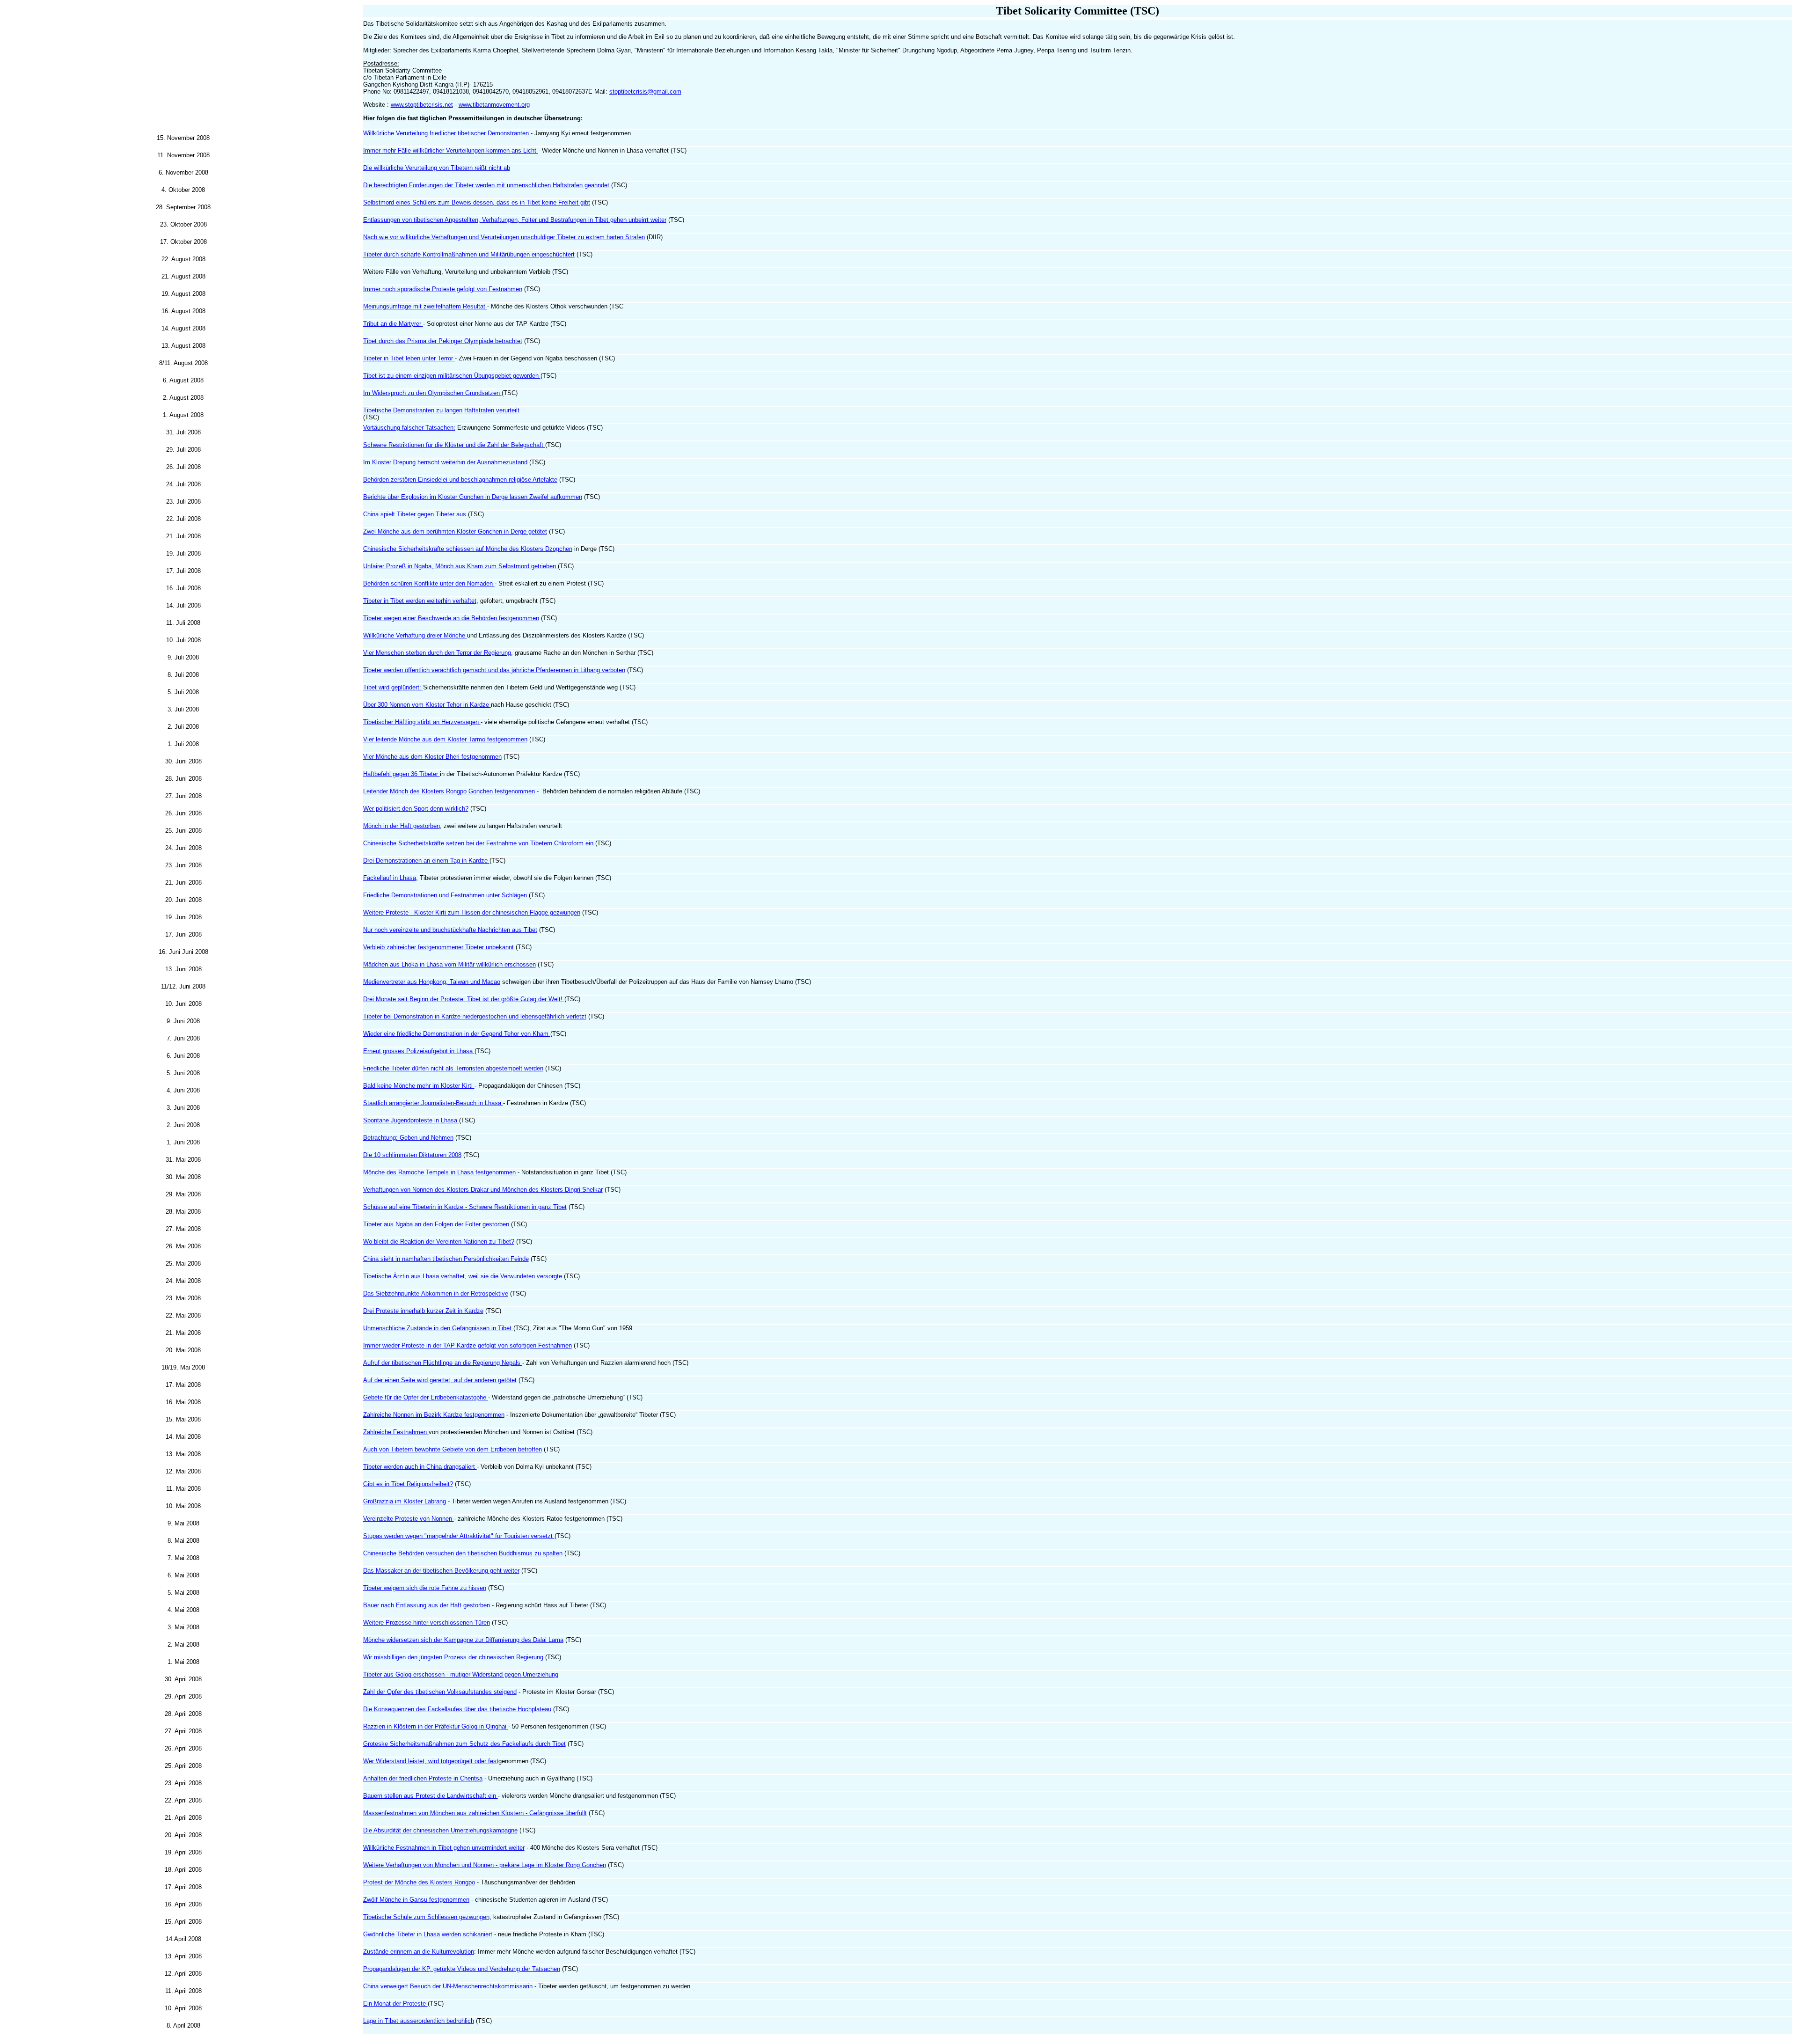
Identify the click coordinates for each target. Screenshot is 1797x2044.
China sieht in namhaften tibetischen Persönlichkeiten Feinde (446, 1259)
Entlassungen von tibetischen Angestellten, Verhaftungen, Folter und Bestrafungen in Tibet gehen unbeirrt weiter (515, 220)
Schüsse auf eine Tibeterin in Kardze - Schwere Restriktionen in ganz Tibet (465, 1207)
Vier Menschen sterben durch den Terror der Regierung (437, 653)
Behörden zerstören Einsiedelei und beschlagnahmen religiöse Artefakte (460, 480)
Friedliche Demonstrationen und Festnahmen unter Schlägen (446, 895)
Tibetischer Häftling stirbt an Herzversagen (422, 722)
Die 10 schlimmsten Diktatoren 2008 (412, 1155)
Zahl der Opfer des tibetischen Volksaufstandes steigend (440, 1692)
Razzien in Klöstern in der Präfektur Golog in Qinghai (436, 1726)
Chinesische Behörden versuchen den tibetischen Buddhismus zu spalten (463, 1553)
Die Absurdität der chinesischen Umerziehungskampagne (440, 1830)
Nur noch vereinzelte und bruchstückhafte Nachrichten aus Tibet (450, 930)
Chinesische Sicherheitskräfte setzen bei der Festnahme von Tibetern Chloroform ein (478, 843)
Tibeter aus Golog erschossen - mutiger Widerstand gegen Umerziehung (461, 1674)
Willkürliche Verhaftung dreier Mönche (415, 635)
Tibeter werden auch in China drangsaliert (420, 1467)
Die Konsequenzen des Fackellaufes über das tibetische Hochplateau (457, 1709)
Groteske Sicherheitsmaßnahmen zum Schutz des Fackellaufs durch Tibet (464, 1744)
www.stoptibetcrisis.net (422, 105)
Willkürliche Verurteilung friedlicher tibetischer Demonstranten (447, 133)
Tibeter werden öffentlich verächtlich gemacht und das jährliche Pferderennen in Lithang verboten (494, 670)
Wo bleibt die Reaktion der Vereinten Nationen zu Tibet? (439, 1242)
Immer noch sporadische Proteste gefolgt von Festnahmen (443, 289)
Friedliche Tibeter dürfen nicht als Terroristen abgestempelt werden (453, 1068)
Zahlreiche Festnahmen (396, 1432)
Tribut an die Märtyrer (393, 324)
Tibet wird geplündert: (393, 687)
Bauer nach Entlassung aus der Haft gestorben (427, 1605)
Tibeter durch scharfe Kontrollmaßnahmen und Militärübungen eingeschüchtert (469, 254)
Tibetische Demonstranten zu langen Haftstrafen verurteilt (441, 410)
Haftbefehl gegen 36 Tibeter (402, 774)
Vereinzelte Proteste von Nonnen (409, 1519)
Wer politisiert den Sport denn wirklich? (416, 809)
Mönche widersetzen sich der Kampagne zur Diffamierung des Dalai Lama (463, 1640)
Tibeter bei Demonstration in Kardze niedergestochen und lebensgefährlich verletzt (475, 1016)
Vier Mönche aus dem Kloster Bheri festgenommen (432, 757)
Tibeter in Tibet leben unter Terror (409, 358)
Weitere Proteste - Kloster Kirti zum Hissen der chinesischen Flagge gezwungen (472, 912)
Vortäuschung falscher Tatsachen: (409, 428)
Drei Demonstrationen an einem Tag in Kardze (426, 861)
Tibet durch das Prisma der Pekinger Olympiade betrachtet (443, 341)
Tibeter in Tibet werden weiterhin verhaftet (420, 601)
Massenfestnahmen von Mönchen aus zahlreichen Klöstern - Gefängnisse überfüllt (475, 1813)
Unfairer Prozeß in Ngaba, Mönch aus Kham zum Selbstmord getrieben (460, 566)
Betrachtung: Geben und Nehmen (408, 1138)
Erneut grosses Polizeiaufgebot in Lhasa (419, 1051)
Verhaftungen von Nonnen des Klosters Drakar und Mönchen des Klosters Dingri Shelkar (483, 1190)
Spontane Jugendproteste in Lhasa (411, 1120)
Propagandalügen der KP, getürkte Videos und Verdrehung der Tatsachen (462, 1969)
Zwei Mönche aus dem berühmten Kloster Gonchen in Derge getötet (455, 531)
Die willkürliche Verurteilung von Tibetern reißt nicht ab (437, 168)
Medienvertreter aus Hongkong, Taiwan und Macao (432, 982)
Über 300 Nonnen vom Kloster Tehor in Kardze (427, 705)
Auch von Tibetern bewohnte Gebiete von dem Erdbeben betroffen (453, 1449)
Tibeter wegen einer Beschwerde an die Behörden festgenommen (451, 618)
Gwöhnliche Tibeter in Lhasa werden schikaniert (428, 1934)
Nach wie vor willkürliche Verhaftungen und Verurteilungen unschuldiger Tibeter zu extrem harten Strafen (504, 237)
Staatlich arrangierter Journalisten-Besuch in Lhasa (433, 1103)
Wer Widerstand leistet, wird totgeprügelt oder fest (431, 1761)
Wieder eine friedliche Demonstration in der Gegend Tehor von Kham (457, 1034)
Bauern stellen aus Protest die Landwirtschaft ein (431, 1796)
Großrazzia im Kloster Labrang (405, 1501)
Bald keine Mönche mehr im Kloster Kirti (419, 1086)
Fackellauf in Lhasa (390, 878)
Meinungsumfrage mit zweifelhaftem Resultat (425, 306)
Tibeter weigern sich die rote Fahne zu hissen (425, 1588)
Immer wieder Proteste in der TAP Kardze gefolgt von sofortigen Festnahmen (468, 1345)
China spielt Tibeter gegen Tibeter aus (416, 514)
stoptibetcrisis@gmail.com (645, 92)
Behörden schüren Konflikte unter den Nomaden (429, 583)
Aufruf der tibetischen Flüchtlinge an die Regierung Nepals (443, 1363)
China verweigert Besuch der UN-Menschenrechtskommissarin (448, 1986)
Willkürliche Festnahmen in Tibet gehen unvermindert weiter (444, 1848)
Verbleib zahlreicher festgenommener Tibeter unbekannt (438, 947)
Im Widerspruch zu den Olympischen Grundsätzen (432, 393)
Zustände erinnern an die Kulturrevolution (419, 1952)
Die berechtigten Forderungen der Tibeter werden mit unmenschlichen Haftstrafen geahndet (486, 185)
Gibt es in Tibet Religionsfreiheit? (408, 1484)
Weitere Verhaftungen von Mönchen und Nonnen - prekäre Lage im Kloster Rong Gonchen (485, 1865)
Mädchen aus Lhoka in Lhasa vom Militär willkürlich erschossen (449, 964)
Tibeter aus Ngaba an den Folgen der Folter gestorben (436, 1224)
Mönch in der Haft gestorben (402, 826)
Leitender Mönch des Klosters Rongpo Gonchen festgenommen (449, 791)
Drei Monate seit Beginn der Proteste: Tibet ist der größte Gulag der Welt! (464, 999)
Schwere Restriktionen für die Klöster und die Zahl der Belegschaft (454, 445)
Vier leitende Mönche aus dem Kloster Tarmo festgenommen (445, 739)
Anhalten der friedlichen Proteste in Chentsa (423, 1778)
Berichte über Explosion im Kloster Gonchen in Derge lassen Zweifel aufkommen (473, 497)
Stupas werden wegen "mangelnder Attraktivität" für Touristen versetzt (459, 1536)
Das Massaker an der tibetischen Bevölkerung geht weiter (441, 1571)
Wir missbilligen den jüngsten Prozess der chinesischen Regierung (453, 1657)
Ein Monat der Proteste (395, 2004)
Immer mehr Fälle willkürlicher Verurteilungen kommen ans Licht (451, 150)
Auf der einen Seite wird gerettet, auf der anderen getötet (440, 1380)
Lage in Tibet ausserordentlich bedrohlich (419, 2021)
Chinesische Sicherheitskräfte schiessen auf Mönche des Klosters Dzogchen (468, 549)
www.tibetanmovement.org (494, 105)
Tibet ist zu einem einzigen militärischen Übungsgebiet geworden (452, 376)
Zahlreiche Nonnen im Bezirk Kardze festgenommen (434, 1415)
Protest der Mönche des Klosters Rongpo (419, 1882)
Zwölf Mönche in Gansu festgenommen (416, 1900)
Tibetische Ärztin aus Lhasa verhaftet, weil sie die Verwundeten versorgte (464, 1276)
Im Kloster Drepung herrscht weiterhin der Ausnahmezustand (445, 462)
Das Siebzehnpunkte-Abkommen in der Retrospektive (436, 1293)
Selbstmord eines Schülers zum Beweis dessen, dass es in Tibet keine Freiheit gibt (477, 202)
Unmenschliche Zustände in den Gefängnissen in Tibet (438, 1328)
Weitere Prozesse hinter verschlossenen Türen (427, 1623)
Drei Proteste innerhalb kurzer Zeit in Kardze (423, 1311)
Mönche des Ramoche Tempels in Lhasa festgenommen (440, 1172)
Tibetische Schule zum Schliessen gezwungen (426, 1917)
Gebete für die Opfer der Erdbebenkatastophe (426, 1397)
